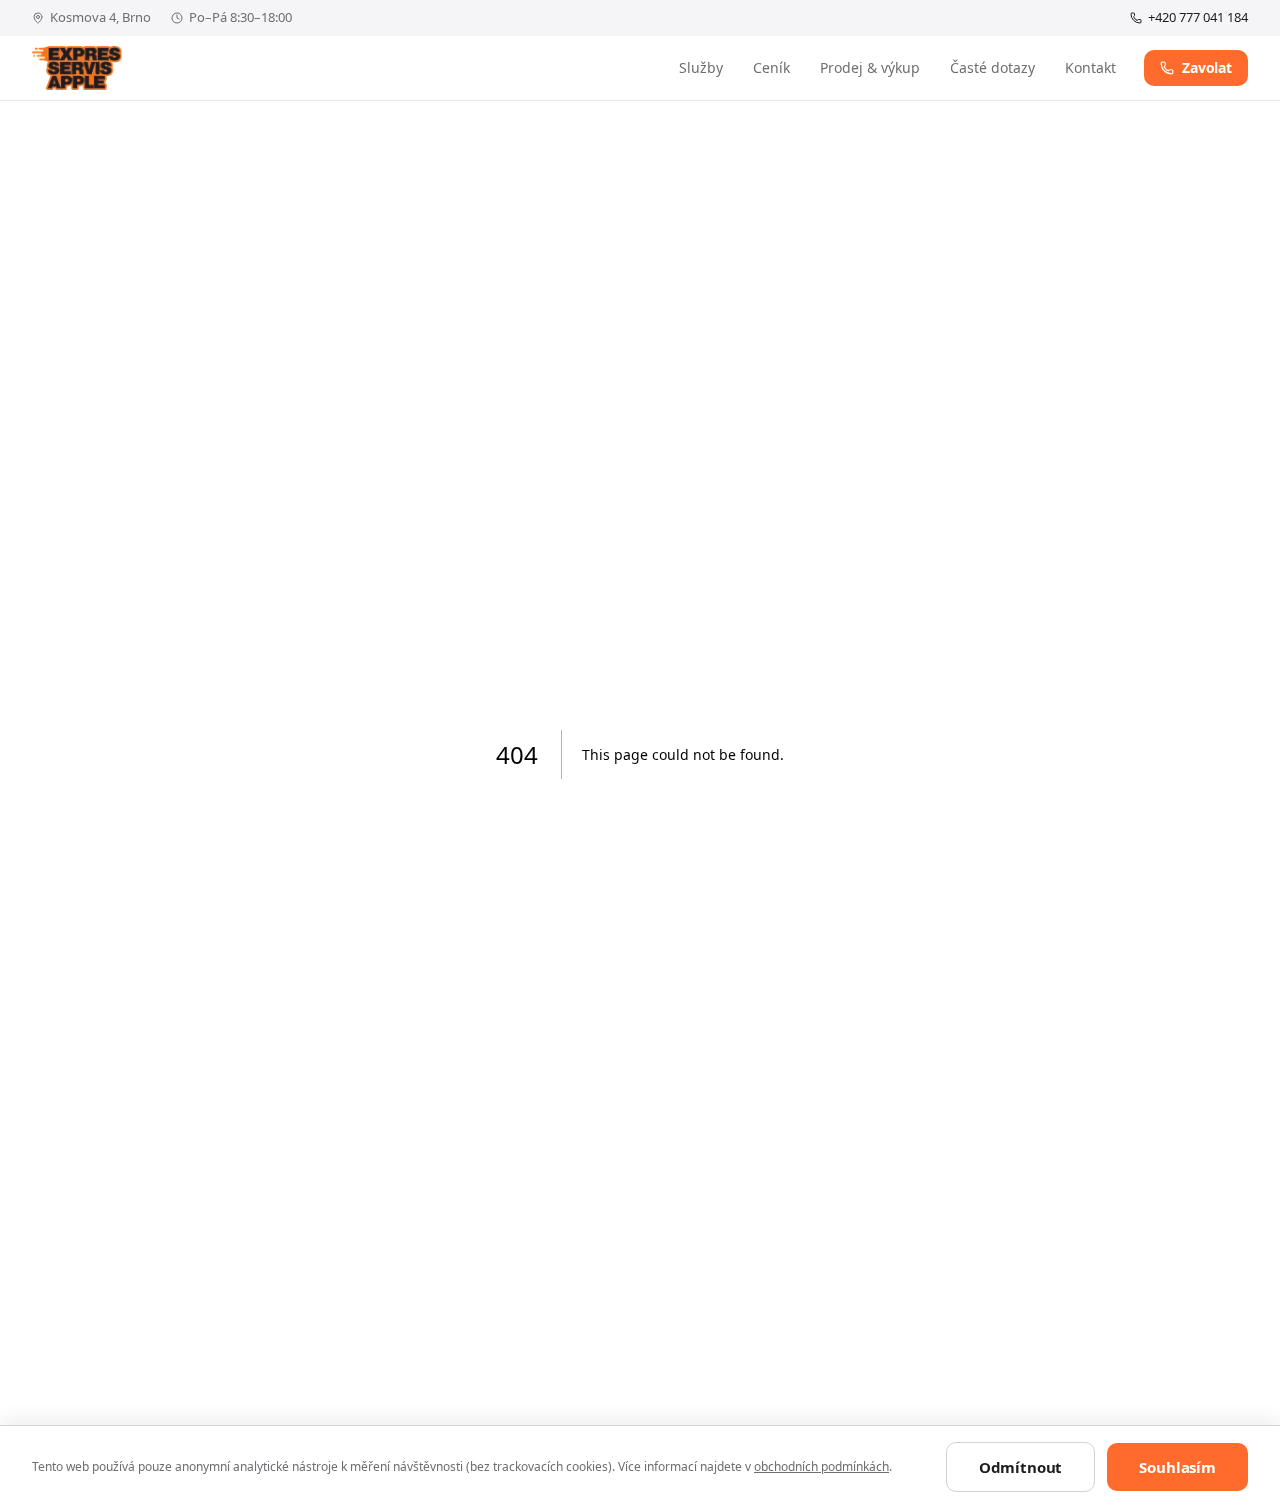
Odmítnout (1021, 1467)
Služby (701, 67)
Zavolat (1207, 67)
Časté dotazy (992, 67)
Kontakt (1090, 67)
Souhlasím (1177, 1467)
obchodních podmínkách (821, 1466)
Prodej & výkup (870, 67)
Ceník (771, 67)
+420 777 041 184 (1198, 17)
